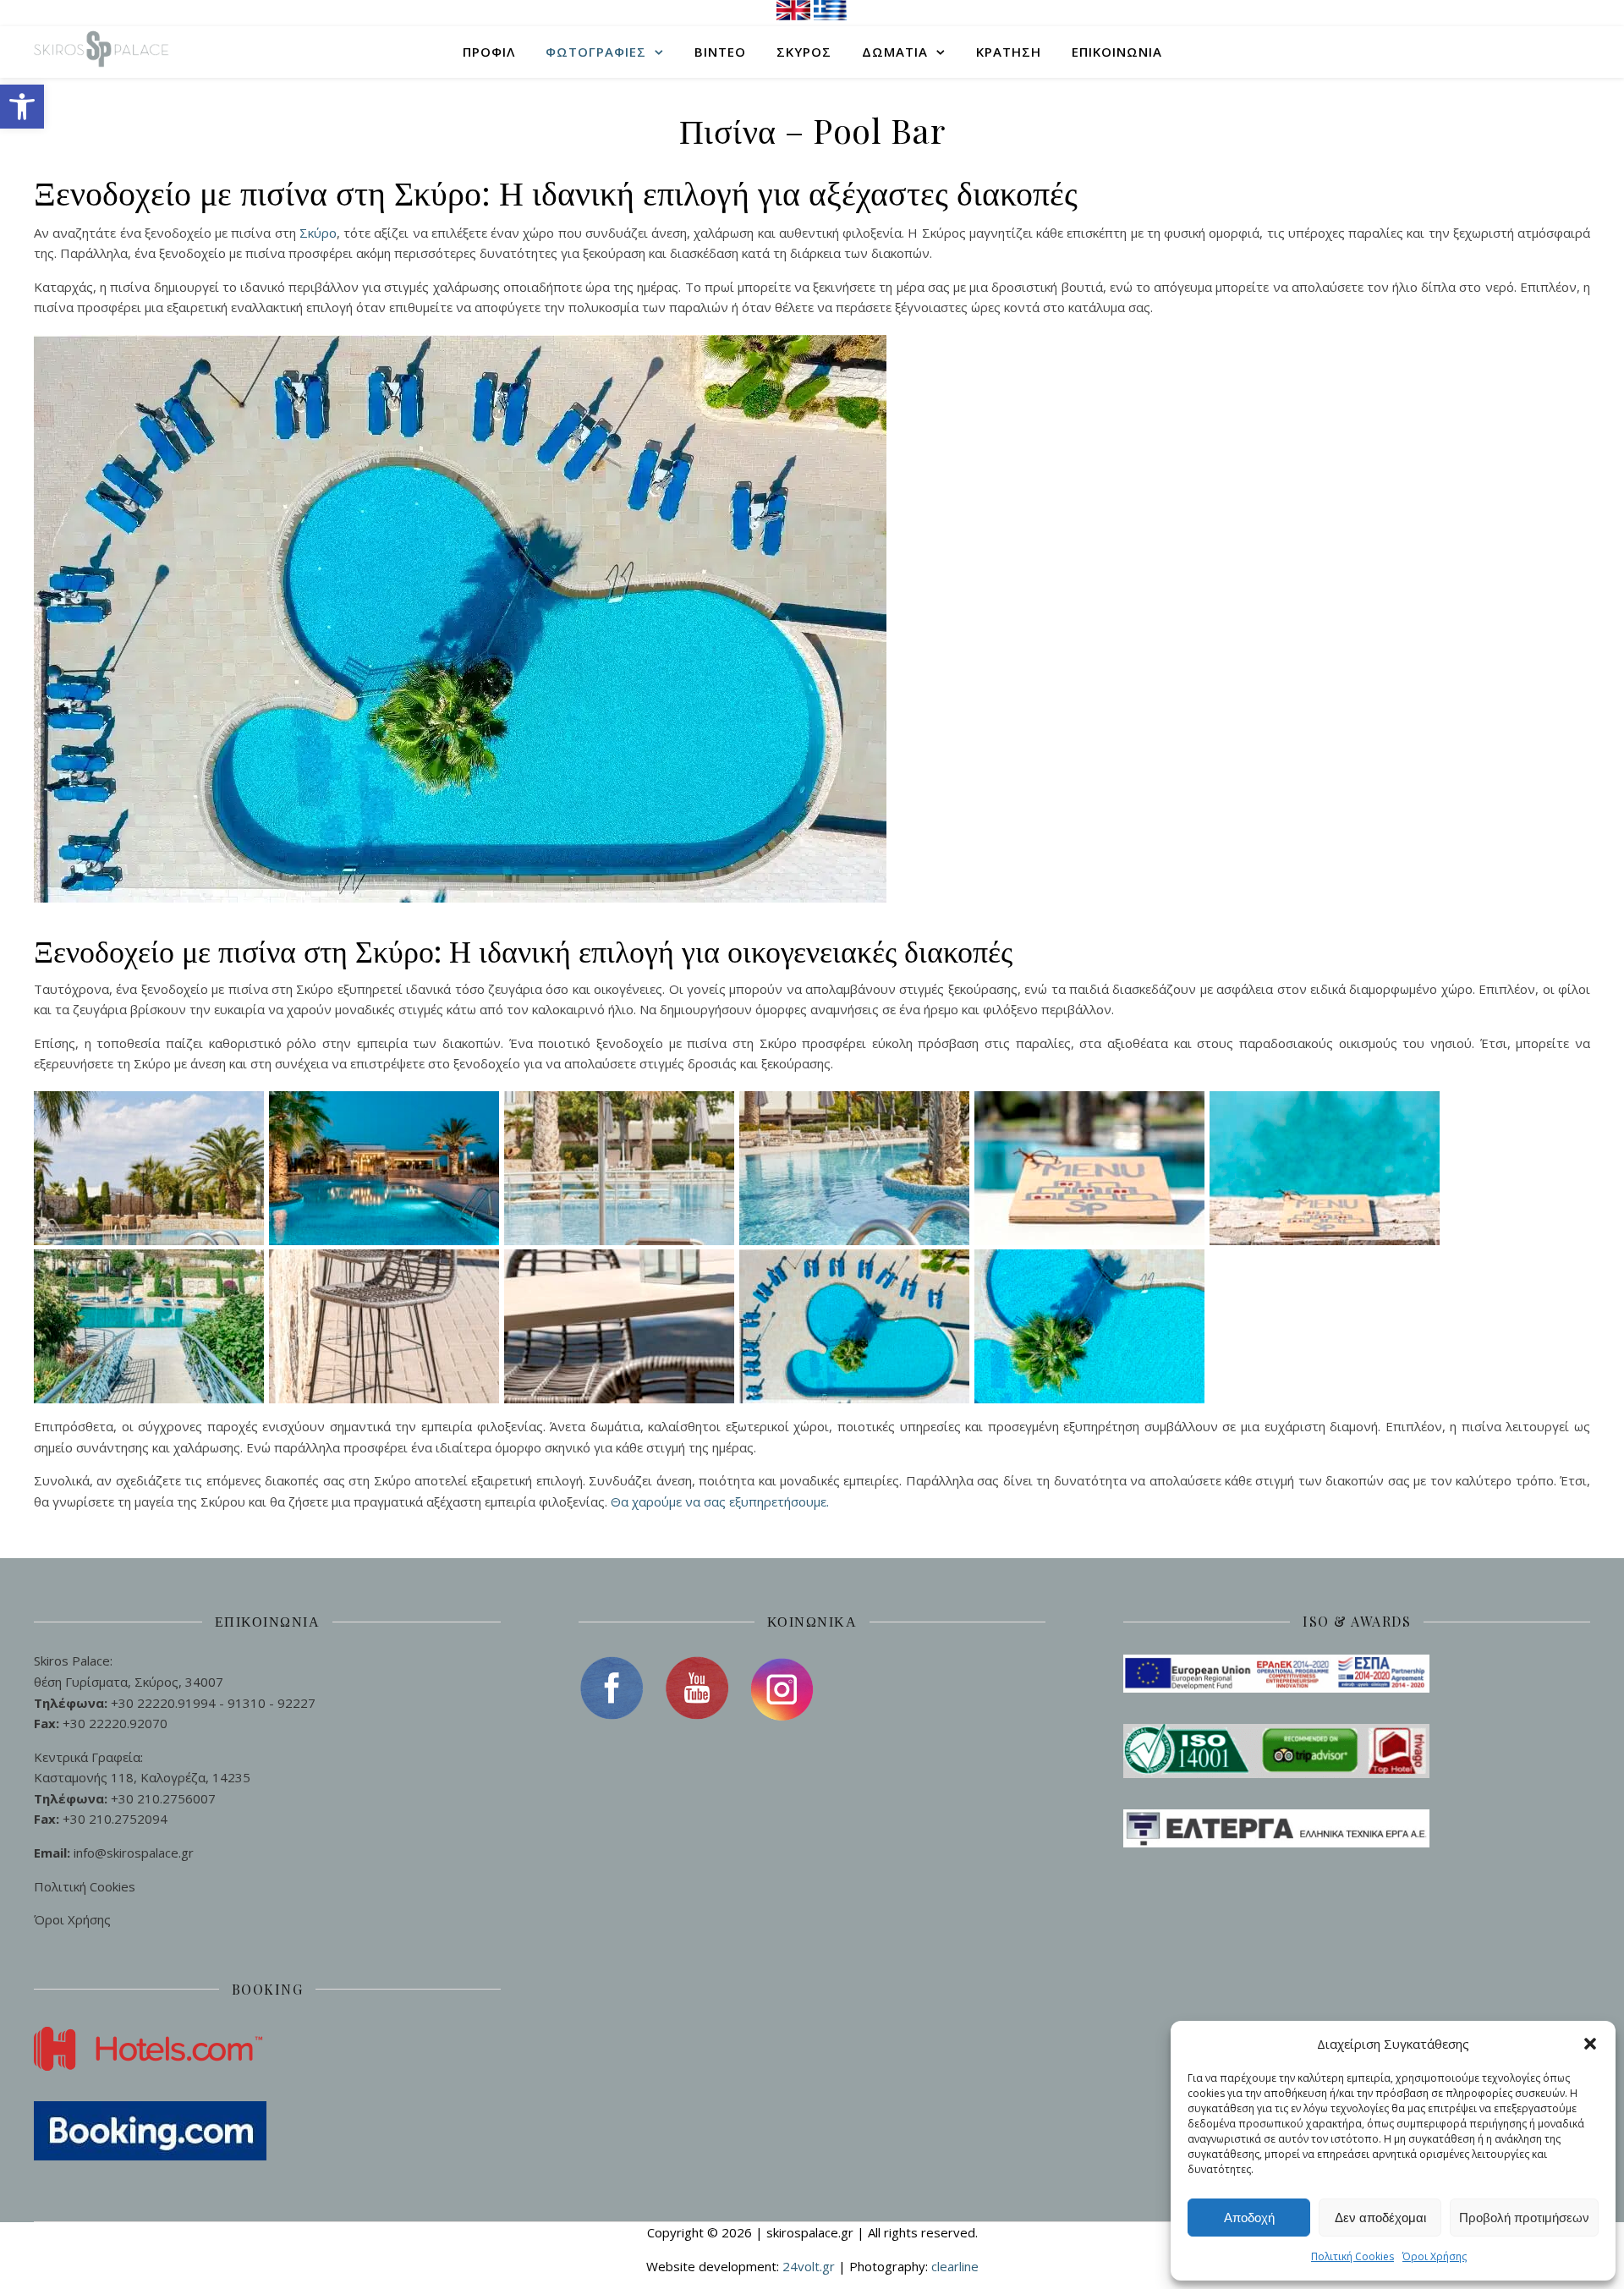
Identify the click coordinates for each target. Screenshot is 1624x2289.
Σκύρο (318, 233)
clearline (955, 2266)
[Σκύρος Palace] (101, 52)
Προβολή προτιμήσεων (1524, 2218)
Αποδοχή (1249, 2218)
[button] (22, 107)
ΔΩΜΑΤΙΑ (895, 52)
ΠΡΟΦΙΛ (489, 52)
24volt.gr (810, 2266)
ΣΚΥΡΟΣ (804, 52)
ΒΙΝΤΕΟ (720, 52)
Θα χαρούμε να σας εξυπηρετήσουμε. (720, 1501)
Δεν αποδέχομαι (1380, 2218)
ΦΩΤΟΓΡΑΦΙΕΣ (596, 52)
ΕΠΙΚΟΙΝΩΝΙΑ (1117, 52)
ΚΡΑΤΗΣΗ (1009, 52)
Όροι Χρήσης (1435, 2256)
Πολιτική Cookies (1352, 2256)
